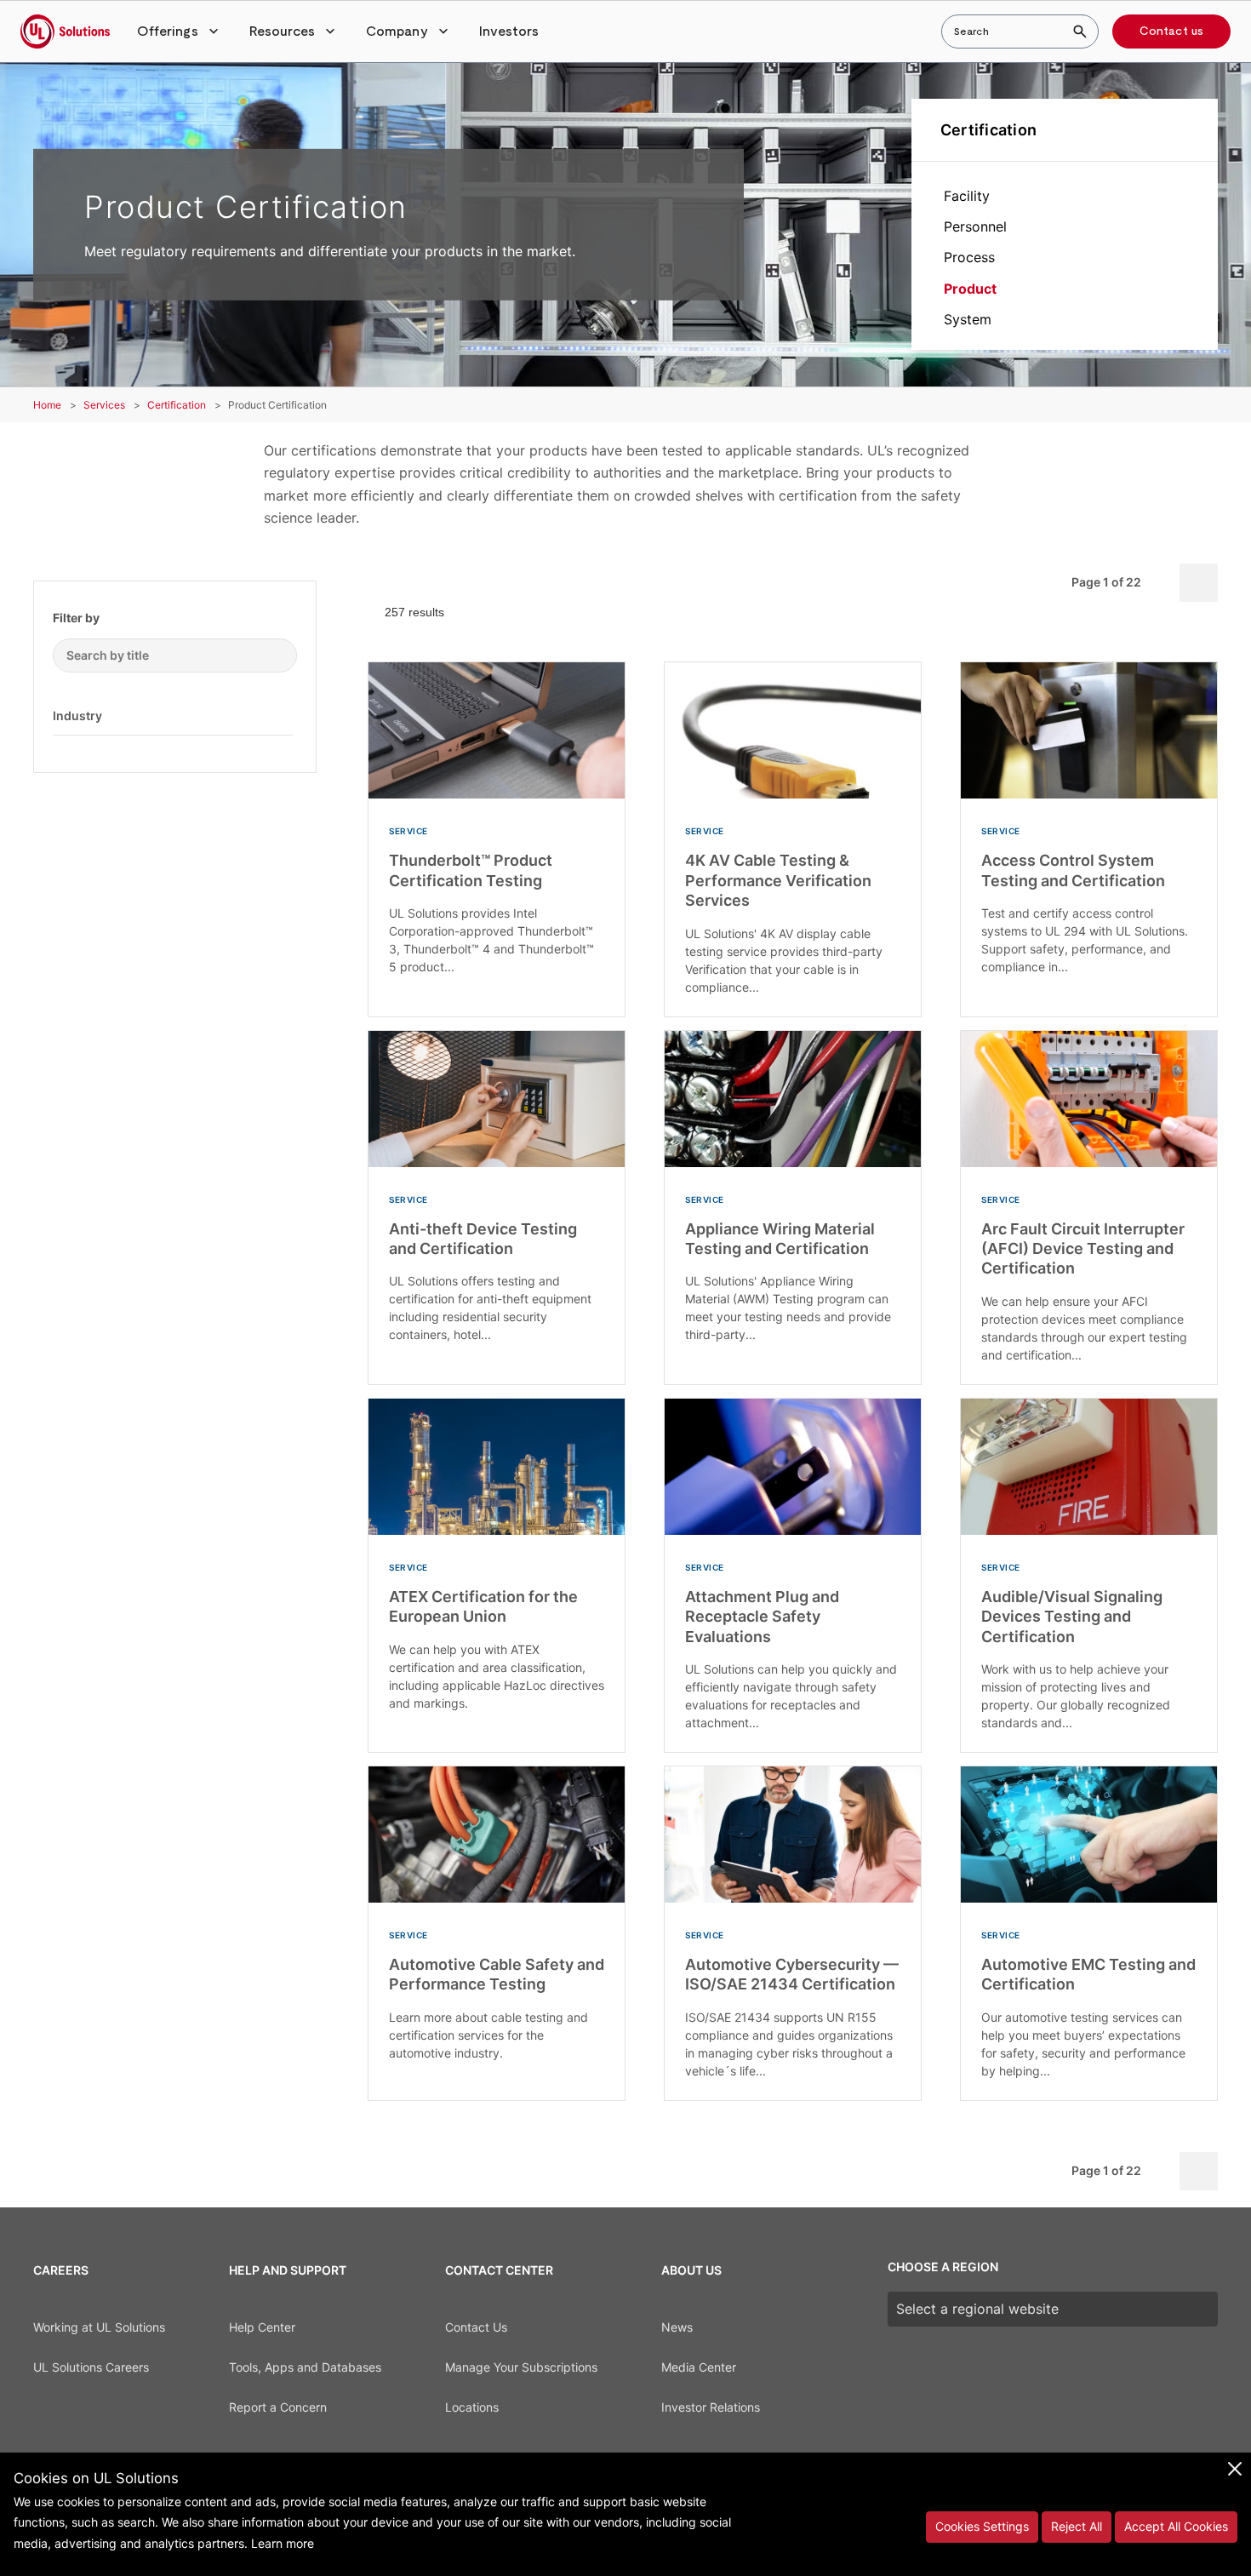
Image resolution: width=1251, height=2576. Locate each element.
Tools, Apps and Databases (305, 2367)
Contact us (1171, 31)
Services (104, 405)
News (677, 2327)
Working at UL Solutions (99, 2327)
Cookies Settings (982, 2526)
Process (969, 257)
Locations (472, 2407)
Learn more (283, 2543)
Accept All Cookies (1176, 2526)
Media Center (699, 2367)
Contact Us (476, 2327)
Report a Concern (278, 2407)
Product (970, 289)
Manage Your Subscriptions (521, 2367)
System (968, 319)
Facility (967, 196)
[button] (180, 31)
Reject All (1077, 2526)
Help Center (262, 2327)
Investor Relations (711, 2407)
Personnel (975, 226)
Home (47, 405)
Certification (988, 130)
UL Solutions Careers (91, 2367)
